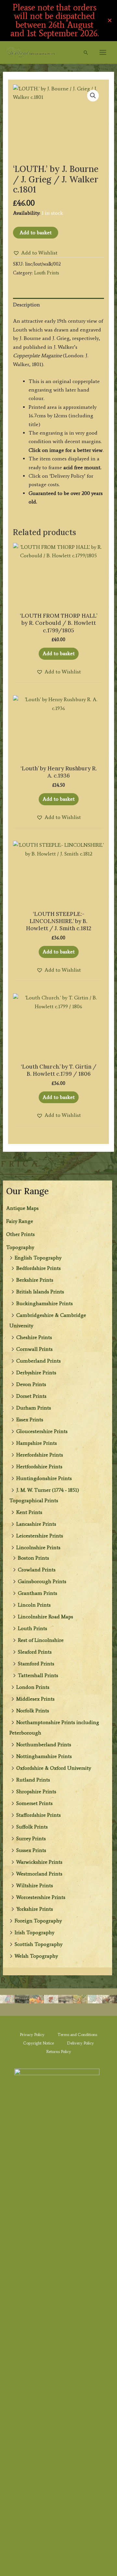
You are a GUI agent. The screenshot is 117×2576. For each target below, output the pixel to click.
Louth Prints (32, 1628)
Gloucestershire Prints (42, 1431)
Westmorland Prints (39, 1874)
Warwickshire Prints (39, 1862)
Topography (20, 1247)
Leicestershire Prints (40, 1536)
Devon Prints (31, 1384)
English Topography (38, 1258)
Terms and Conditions (77, 2035)
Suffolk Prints (32, 1827)
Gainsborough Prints (42, 1581)
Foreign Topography (38, 1921)
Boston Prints (33, 1558)
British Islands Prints (40, 1292)
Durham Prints (34, 1408)
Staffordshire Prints (39, 1815)
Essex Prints (30, 1419)
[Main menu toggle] (103, 52)
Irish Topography (34, 1932)
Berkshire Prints (35, 1280)
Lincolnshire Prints (38, 1547)
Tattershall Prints (38, 1675)
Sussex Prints (31, 1850)
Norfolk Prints (33, 1711)
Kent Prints (29, 1512)
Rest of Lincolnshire (41, 1640)
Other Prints (20, 1234)
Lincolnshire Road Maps (45, 1617)
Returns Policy (59, 2052)
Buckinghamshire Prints (45, 1303)
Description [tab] (26, 305)
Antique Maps (22, 1208)
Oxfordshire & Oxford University (54, 1768)
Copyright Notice (39, 2043)
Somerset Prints (34, 1803)
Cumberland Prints (39, 1361)
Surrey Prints (31, 1838)
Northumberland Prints (44, 1744)
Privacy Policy (32, 2035)
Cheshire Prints (34, 1337)
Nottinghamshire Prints (44, 1756)
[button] (86, 53)
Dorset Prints (31, 1396)
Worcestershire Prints (41, 1897)
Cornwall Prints (34, 1349)
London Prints (33, 1687)
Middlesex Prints (35, 1699)
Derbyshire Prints (36, 1373)
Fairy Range (20, 1221)
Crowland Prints (37, 1570)
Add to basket (36, 232)
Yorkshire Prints (35, 1909)
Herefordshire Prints (40, 1455)
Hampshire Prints (37, 1443)
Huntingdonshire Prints (44, 1478)
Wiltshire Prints (35, 1885)
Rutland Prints (33, 1780)
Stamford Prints (36, 1664)
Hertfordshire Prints (39, 1466)
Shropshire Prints (36, 1791)
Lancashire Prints (36, 1524)
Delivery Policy (80, 2043)
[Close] (110, 20)
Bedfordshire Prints (39, 1268)
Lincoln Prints (34, 1605)
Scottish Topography (39, 1944)
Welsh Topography (36, 1956)
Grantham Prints (38, 1593)
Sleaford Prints (35, 1652)
